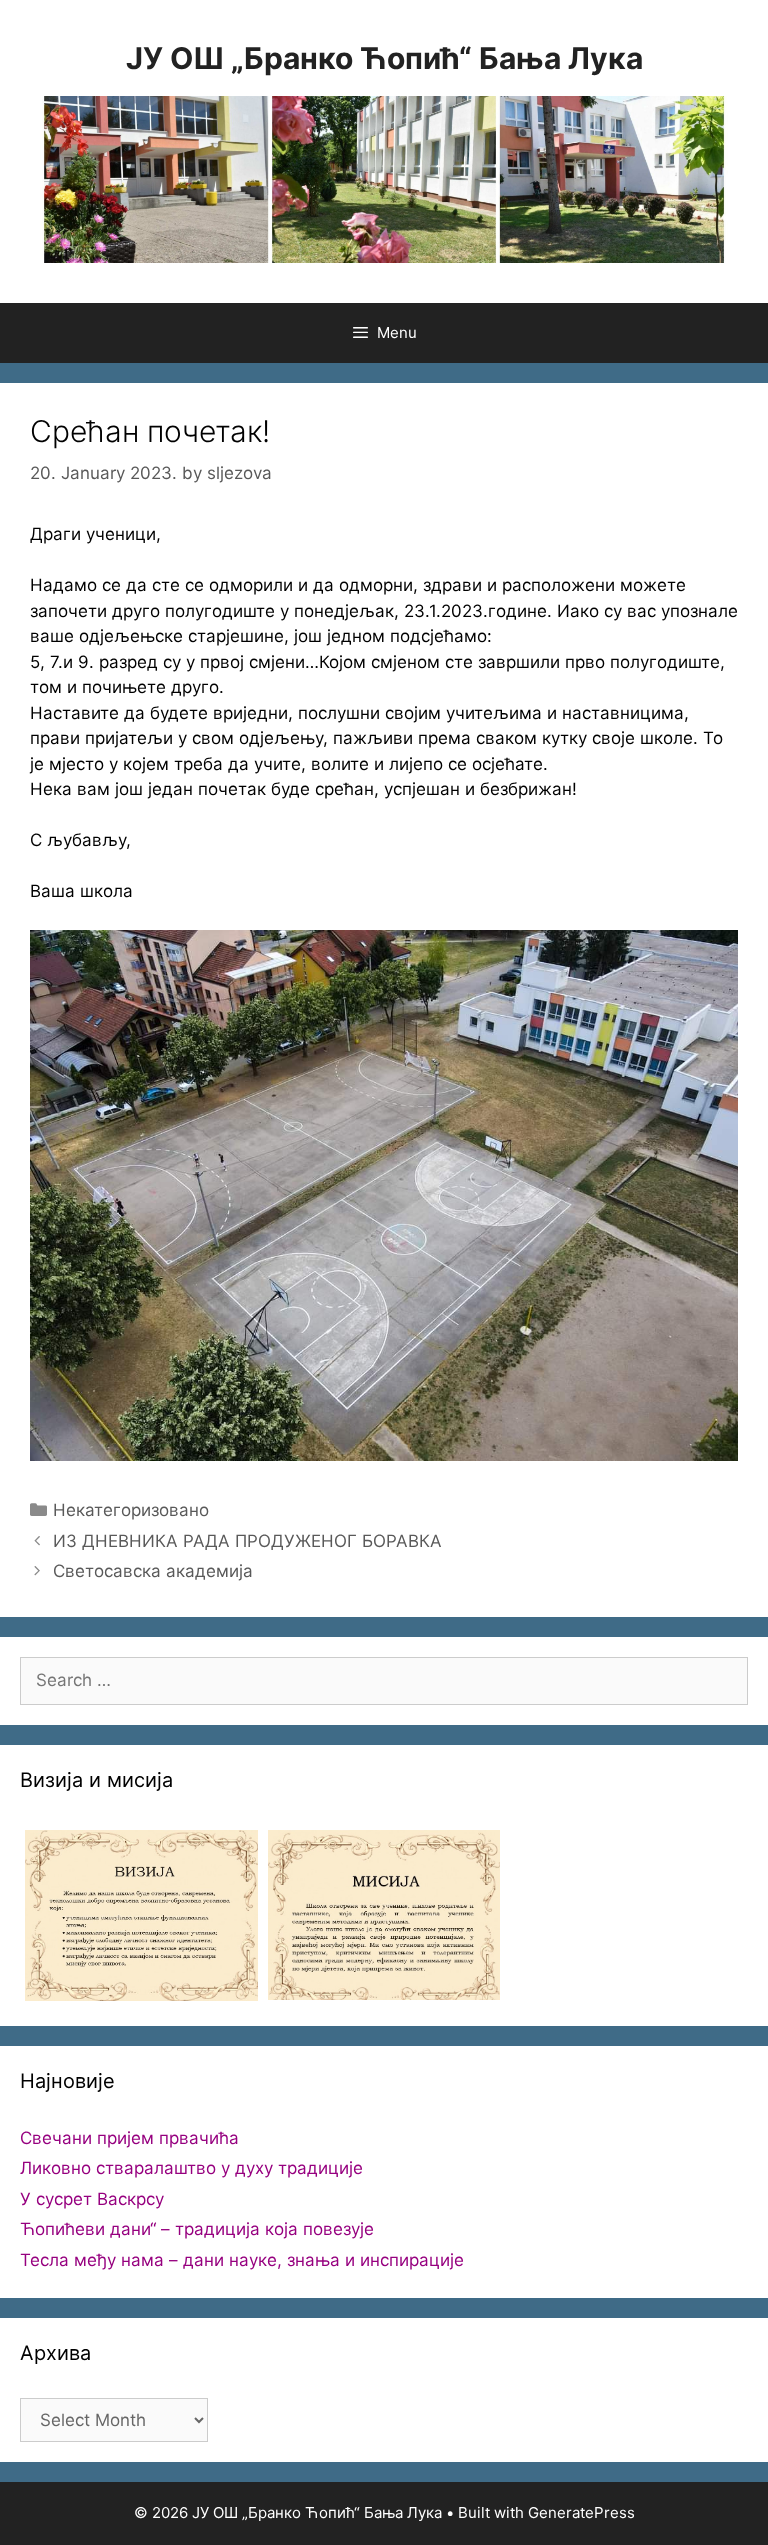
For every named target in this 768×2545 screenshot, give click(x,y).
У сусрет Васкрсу (92, 2199)
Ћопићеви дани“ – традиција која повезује (197, 2229)
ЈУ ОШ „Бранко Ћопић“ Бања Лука (384, 58)
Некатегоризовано (131, 1510)
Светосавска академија (153, 1571)
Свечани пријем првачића (129, 2138)
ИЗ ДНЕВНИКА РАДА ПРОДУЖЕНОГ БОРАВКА (247, 1541)
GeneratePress (581, 2512)
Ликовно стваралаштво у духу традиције (191, 2168)
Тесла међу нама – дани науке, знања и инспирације (242, 2260)
